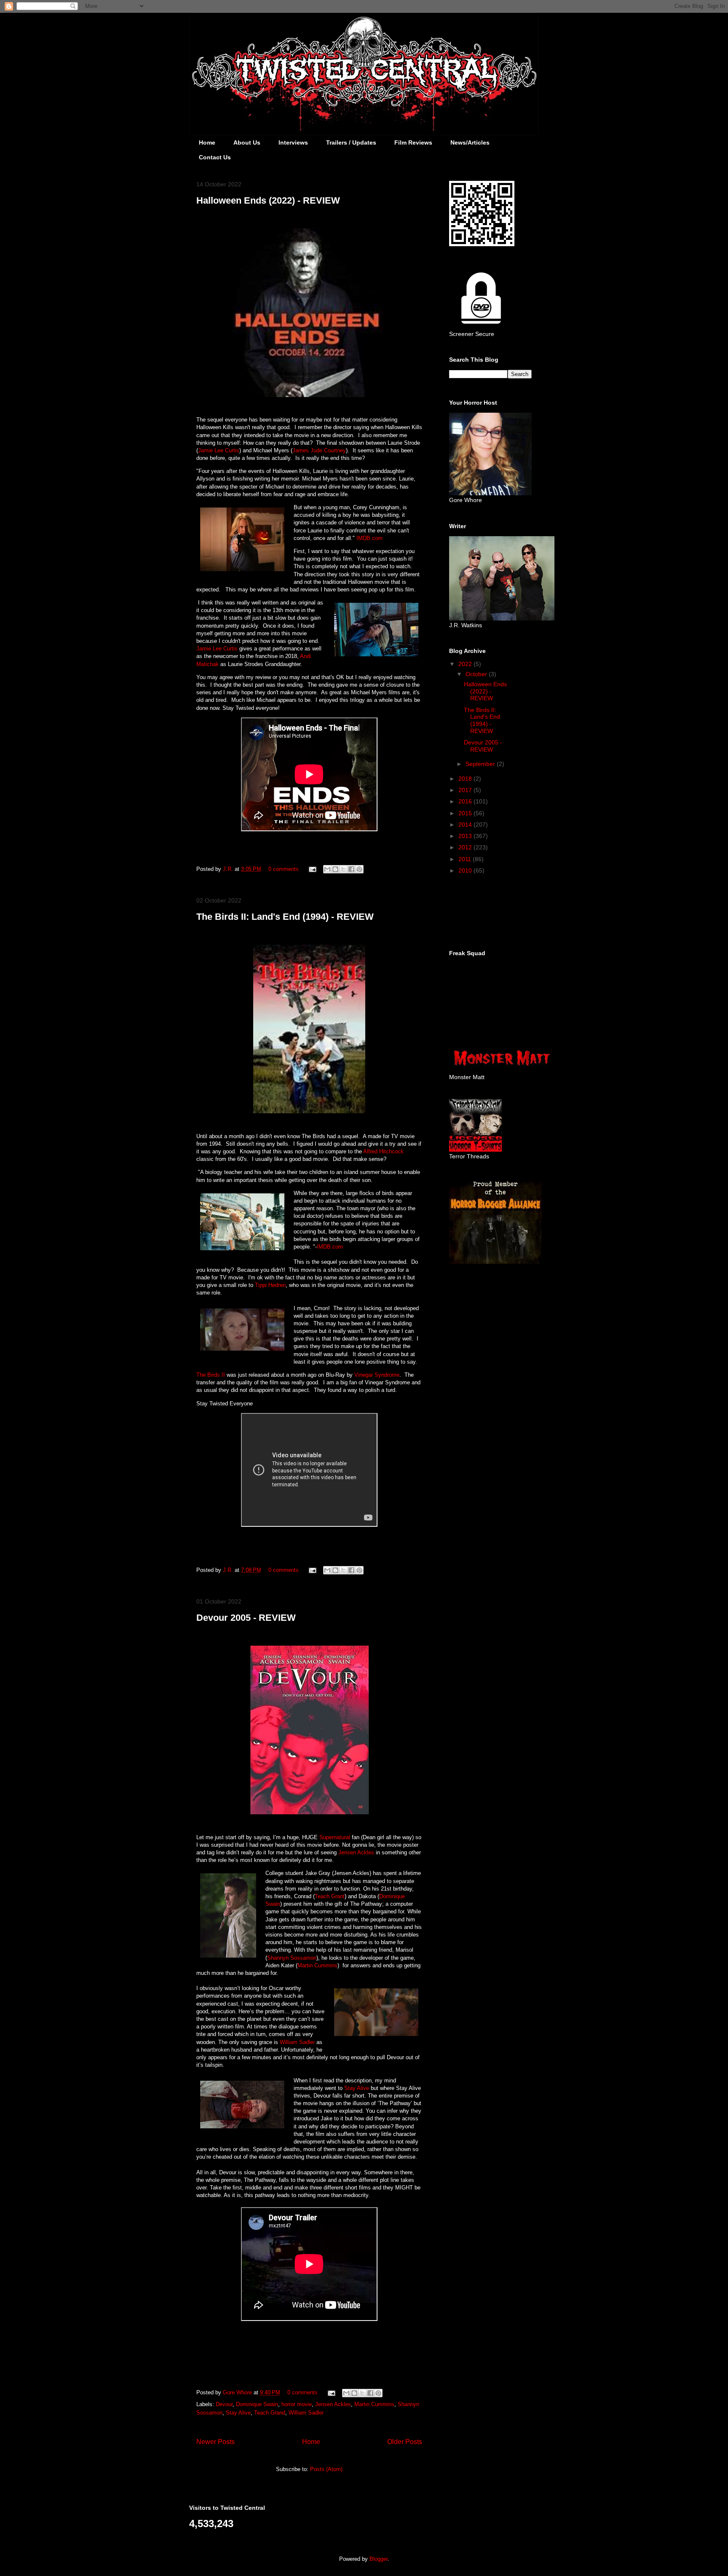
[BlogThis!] (335, 869)
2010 (466, 870)
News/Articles (470, 142)
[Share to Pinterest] (359, 869)
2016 (466, 801)
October (477, 674)
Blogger (379, 2559)
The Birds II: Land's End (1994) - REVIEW (285, 917)
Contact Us (215, 157)
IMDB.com (369, 538)
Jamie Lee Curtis (219, 450)
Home (207, 142)
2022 (466, 664)
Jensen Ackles (356, 1852)
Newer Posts (215, 2442)
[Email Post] (312, 869)
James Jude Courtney (319, 450)
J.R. (229, 869)
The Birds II (211, 1375)
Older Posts (405, 2442)
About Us (247, 142)
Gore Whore (238, 2392)
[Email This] (327, 869)
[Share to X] (343, 869)
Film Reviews (413, 142)
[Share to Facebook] (351, 869)
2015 (466, 813)
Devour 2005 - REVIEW (246, 1618)
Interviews (293, 142)
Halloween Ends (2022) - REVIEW (268, 200)
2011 (466, 859)
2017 (466, 790)
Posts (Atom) (326, 2469)
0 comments (284, 869)
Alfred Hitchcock (383, 1151)
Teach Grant (330, 1896)
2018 (466, 779)
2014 (466, 825)
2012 (466, 847)
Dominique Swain (257, 2404)
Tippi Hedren (270, 1285)
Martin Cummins (317, 1965)
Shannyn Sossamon (292, 1958)
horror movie (297, 2404)
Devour (224, 2404)
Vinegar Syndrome (377, 1375)
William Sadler (297, 2042)
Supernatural (335, 1837)
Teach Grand (270, 2413)
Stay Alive (357, 2088)
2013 (466, 836)
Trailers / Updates (351, 142)
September (481, 764)
